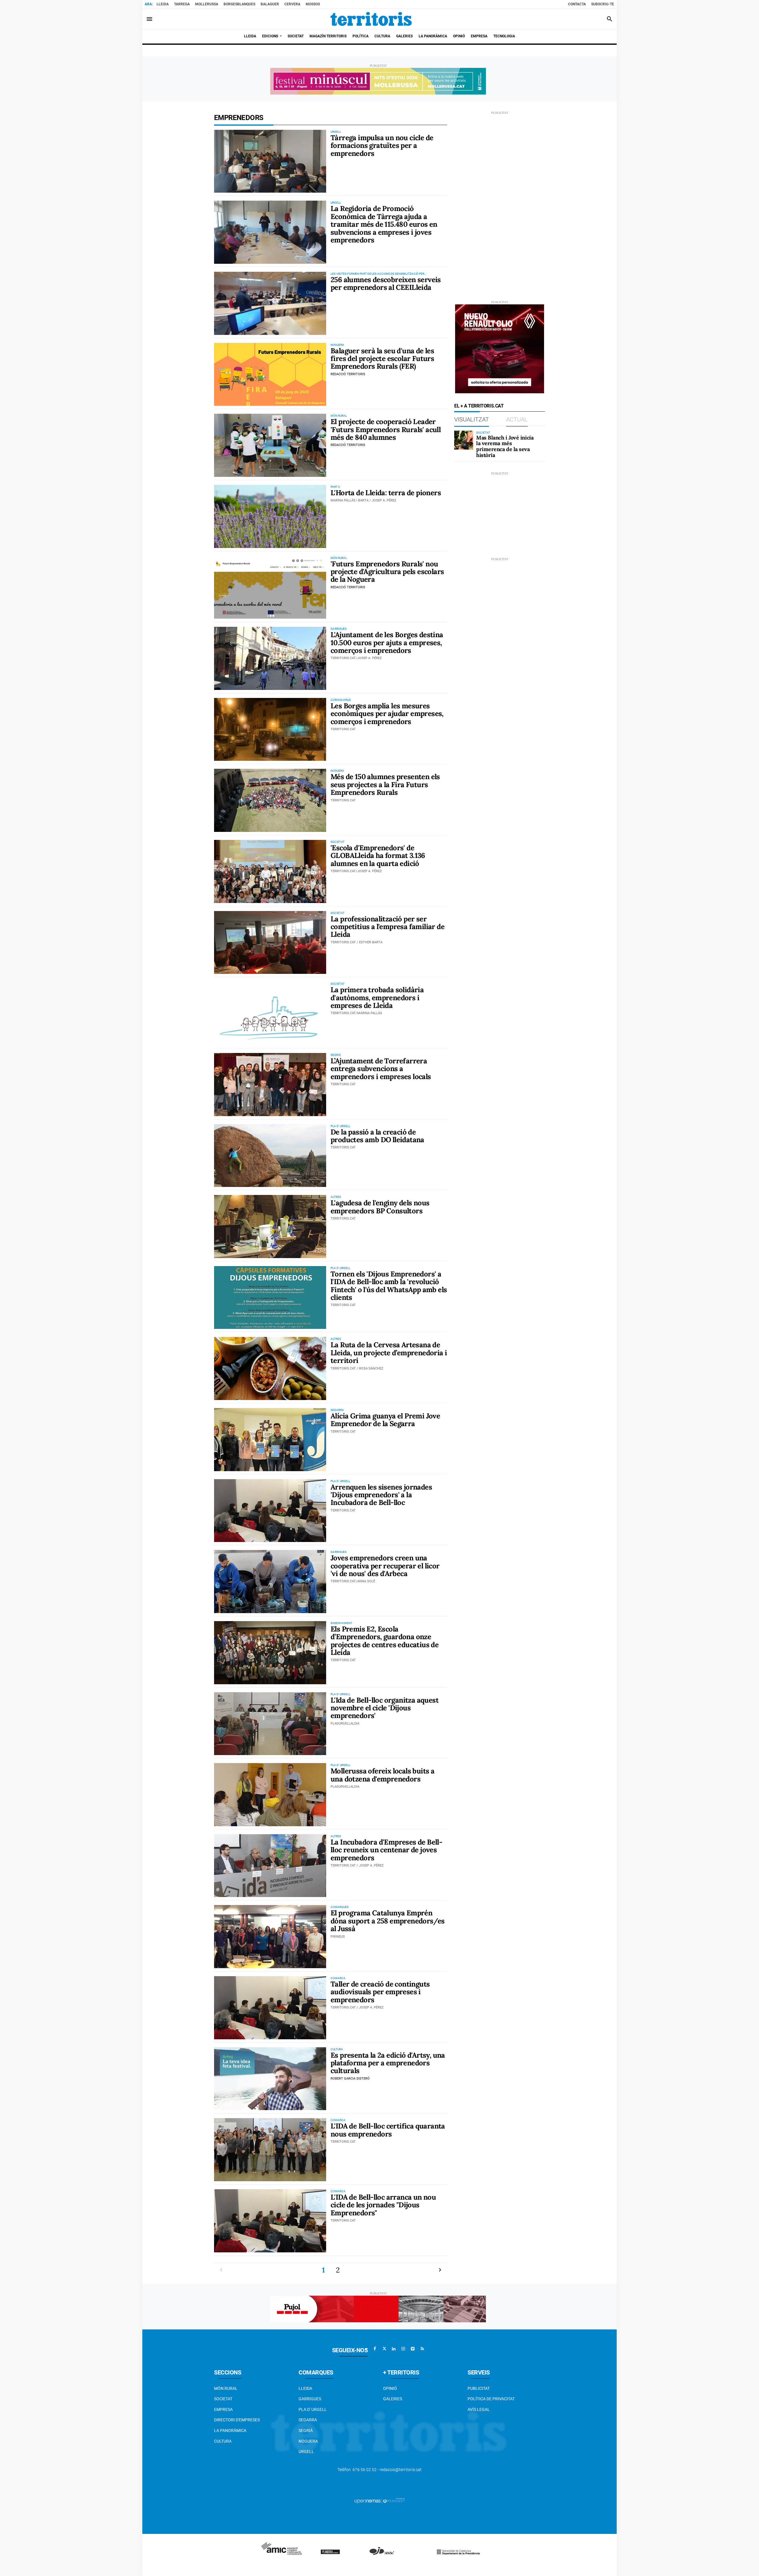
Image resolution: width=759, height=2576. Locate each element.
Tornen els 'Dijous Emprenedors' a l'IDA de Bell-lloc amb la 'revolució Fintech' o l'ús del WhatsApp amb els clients (389, 1286)
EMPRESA (223, 2409)
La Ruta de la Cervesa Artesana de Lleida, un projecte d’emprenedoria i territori (389, 1353)
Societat (223, 2399)
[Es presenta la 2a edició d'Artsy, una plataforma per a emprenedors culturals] (270, 2079)
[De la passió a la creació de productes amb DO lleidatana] (270, 1156)
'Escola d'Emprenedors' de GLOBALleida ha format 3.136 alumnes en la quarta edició (378, 856)
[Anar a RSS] (422, 2349)
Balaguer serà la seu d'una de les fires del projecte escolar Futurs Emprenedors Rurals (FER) (382, 359)
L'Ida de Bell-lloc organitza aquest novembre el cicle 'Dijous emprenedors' (385, 1708)
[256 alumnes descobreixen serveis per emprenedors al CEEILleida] (270, 303)
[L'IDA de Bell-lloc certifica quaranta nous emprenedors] (270, 2150)
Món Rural (226, 2388)
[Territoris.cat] (371, 19)
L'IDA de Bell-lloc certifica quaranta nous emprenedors (388, 2130)
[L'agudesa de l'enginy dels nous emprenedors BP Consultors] (270, 1227)
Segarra (308, 2420)
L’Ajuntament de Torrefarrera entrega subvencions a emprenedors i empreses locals (381, 1069)
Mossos (313, 4)
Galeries (393, 2399)
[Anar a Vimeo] (413, 2349)
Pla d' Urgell (313, 2409)
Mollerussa (207, 4)
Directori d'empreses (237, 2420)
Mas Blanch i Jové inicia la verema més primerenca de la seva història (505, 446)
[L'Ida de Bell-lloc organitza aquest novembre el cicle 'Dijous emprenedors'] (270, 1724)
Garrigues (310, 2399)
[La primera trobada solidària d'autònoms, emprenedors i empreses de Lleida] (270, 1013)
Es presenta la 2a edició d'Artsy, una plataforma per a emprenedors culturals (388, 2063)
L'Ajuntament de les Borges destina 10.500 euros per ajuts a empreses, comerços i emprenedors (387, 643)
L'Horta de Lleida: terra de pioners (386, 493)
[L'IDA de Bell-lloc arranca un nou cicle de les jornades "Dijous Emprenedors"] (270, 2221)
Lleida (163, 4)
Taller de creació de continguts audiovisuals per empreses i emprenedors (380, 1992)
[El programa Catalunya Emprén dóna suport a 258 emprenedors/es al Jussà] (270, 1937)
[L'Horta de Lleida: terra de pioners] (270, 516)
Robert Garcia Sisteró (350, 2079)
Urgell (306, 2452)
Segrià (306, 2430)
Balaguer (270, 4)
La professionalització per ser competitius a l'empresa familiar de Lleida (388, 927)
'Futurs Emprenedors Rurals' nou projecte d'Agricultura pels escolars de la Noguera (387, 572)
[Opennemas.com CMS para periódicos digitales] (379, 2500)
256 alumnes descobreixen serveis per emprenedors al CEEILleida (386, 283)
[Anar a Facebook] (375, 2349)
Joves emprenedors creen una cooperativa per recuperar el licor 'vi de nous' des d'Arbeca (385, 1566)
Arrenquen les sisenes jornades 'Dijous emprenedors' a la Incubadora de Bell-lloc (381, 1495)
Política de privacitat (491, 2399)
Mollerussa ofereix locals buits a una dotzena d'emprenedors (382, 1775)
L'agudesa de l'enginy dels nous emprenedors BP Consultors (380, 1207)
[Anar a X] (384, 2349)
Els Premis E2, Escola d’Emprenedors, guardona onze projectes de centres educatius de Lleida (385, 1641)
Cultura (223, 2441)
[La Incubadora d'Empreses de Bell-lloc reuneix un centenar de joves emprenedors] (270, 1866)
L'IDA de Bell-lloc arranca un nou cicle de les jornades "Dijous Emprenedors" (383, 2205)
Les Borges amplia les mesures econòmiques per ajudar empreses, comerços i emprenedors (387, 714)
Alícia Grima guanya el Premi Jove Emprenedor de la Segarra (385, 1420)
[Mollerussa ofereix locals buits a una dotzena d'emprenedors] (270, 1795)
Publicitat (479, 2388)
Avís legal (479, 2409)
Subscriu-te (603, 4)
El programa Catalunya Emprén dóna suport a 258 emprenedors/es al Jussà (388, 1921)
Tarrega (182, 4)
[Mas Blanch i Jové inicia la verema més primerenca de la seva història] (464, 440)
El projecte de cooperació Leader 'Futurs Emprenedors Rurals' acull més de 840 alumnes (386, 429)
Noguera (308, 2441)
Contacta (577, 4)
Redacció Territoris (348, 374)
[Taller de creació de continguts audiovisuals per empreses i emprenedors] (270, 2008)
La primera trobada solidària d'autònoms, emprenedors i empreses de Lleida (377, 998)
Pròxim (440, 2270)
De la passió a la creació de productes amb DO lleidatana (377, 1136)
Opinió (390, 2388)
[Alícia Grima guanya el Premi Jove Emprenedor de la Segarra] (270, 1440)
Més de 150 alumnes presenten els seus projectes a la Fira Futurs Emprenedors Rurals (385, 784)
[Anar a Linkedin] (394, 2349)
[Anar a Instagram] (403, 2349)
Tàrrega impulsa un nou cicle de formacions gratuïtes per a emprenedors (382, 146)
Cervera (292, 4)
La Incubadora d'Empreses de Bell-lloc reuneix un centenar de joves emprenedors (386, 1850)
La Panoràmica (230, 2430)
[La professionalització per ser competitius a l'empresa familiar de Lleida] (270, 943)
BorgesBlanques (239, 4)
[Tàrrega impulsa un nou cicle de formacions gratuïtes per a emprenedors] (270, 161)
